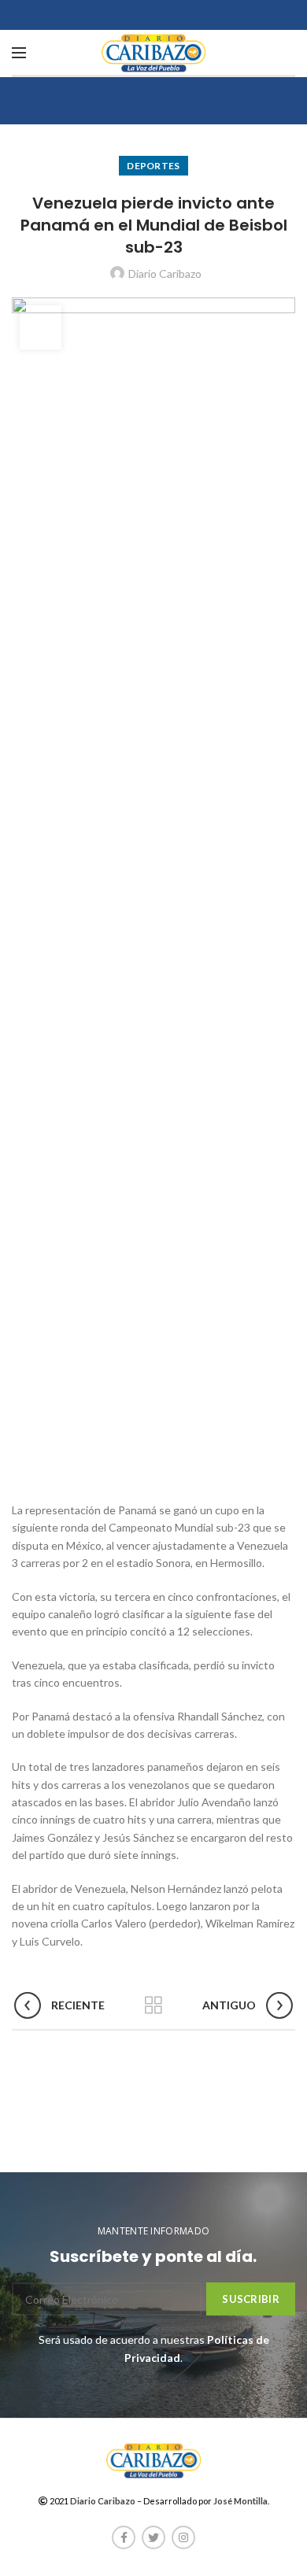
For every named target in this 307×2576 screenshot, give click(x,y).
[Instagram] (183, 2537)
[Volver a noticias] (153, 2005)
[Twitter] (153, 2537)
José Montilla (240, 2501)
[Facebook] (124, 2537)
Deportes (153, 166)
